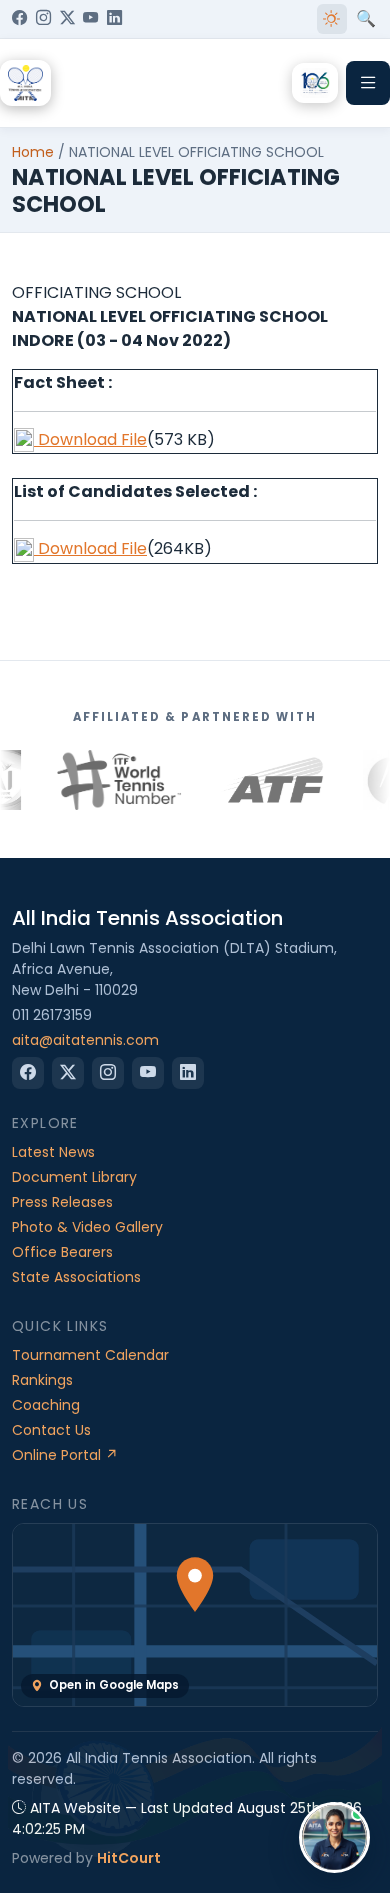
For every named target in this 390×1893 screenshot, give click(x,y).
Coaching (46, 1405)
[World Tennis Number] (83, 780)
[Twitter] (67, 19)
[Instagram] (43, 19)
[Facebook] (19, 19)
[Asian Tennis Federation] (236, 780)
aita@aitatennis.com (85, 1040)
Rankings (42, 1380)
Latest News (53, 1152)
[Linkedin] (114, 19)
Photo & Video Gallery (87, 1227)
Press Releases (62, 1202)
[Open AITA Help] (334, 1837)
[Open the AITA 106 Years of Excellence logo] (315, 83)
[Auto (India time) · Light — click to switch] (332, 19)
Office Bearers (62, 1252)
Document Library (74, 1177)
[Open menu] (368, 83)
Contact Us (51, 1430)
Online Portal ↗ (65, 1455)
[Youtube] (90, 19)
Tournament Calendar (90, 1355)
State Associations (76, 1277)
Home (33, 152)
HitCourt (129, 1858)
